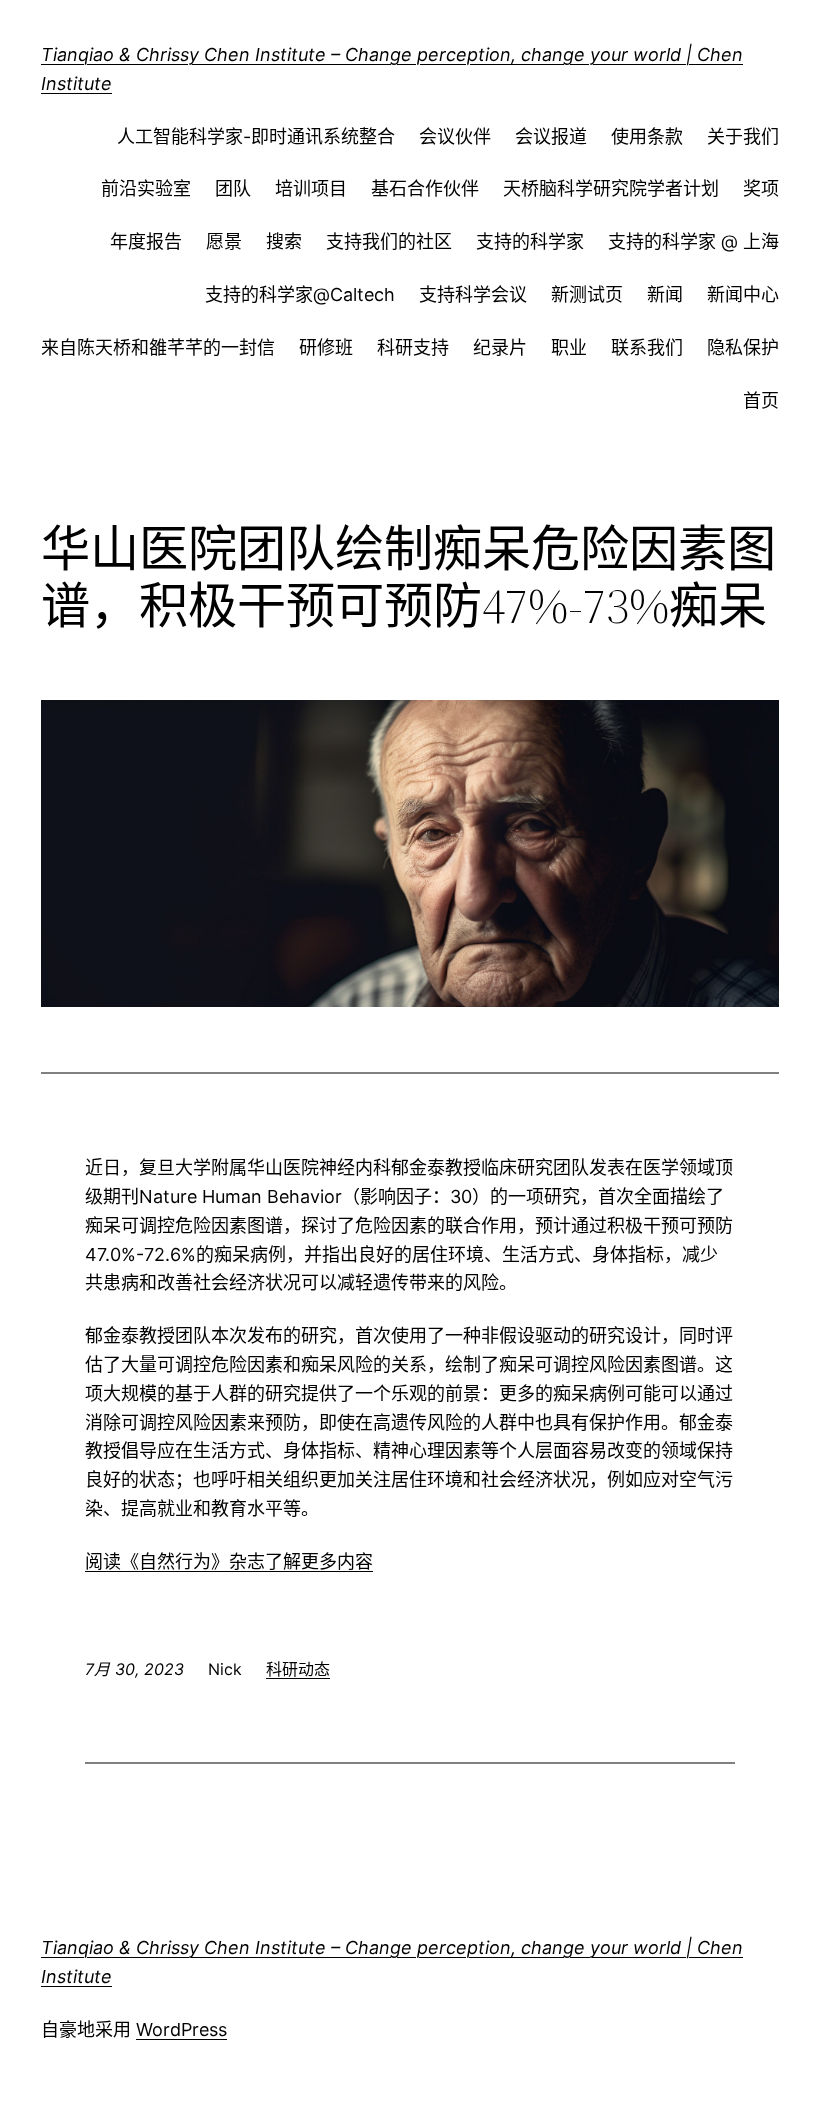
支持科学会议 (473, 294)
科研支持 (413, 347)
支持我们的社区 (389, 241)
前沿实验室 (146, 188)
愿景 (224, 241)
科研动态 (298, 1669)
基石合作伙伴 (425, 188)
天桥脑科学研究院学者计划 (611, 188)
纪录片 (500, 347)
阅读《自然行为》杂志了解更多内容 (229, 1561)
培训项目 (311, 188)
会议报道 (551, 136)
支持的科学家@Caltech (300, 294)
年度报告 (146, 241)
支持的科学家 (530, 241)
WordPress (181, 2029)
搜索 (284, 241)
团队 (233, 188)
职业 (569, 347)
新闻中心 (743, 294)
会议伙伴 (455, 136)
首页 (761, 400)
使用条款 (647, 136)
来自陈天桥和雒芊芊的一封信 (158, 347)
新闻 (665, 294)
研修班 (326, 347)
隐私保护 (743, 347)
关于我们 (743, 136)
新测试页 (587, 294)
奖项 (761, 188)
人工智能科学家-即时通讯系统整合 (256, 136)
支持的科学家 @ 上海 (693, 241)
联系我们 (647, 347)
